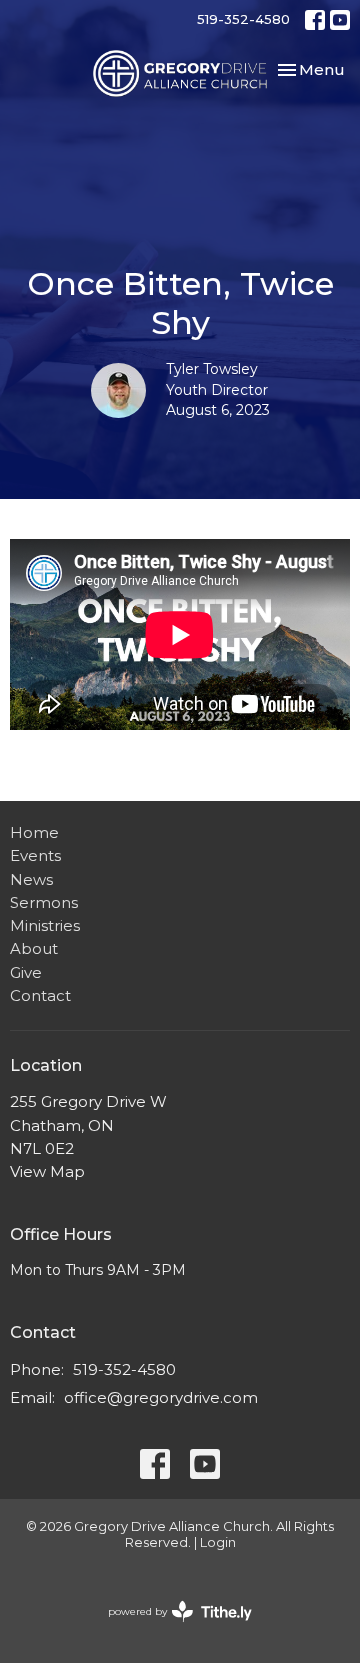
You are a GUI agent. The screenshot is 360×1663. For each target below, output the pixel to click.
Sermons (44, 902)
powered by (170, 1628)
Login (218, 1542)
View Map (47, 1171)
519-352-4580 (243, 19)
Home (34, 832)
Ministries (45, 925)
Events (35, 855)
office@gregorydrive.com (161, 1397)
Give (26, 972)
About (34, 948)
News (31, 879)
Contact (40, 995)
